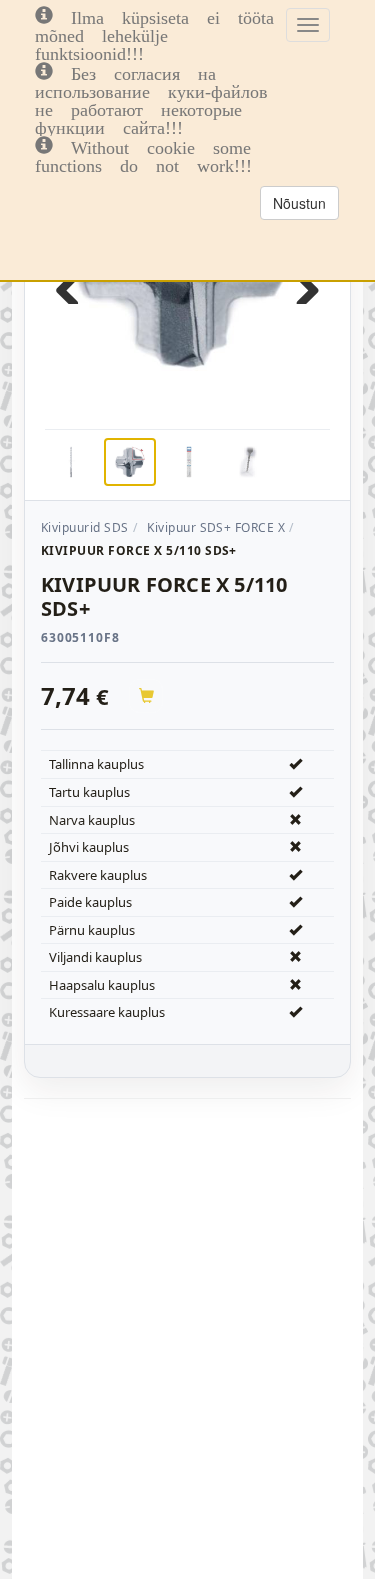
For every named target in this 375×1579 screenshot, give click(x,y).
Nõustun (299, 203)
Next (300, 284)
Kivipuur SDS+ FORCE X (216, 527)
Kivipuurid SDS (85, 527)
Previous (75, 284)
